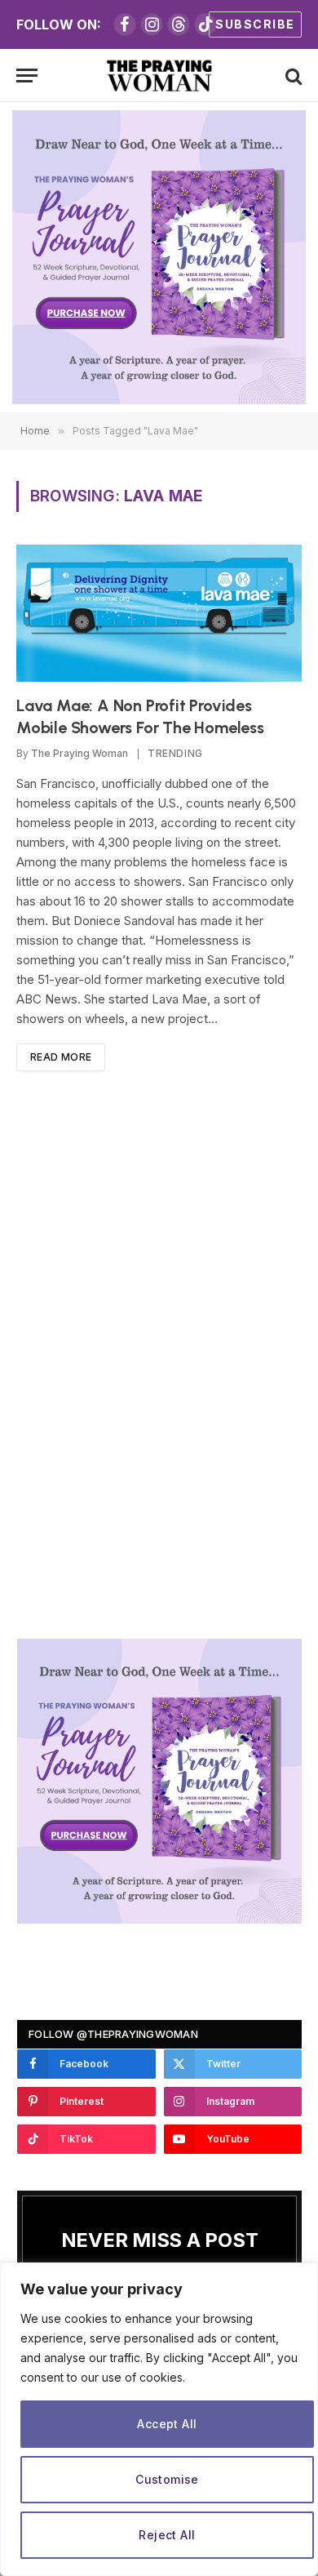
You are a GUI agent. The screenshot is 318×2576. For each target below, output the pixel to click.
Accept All (167, 2424)
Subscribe (255, 24)
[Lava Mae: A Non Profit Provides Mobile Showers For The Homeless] (159, 613)
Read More (61, 1057)
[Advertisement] (160, 1357)
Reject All (167, 2535)
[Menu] (27, 76)
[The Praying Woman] (159, 76)
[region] (159, 2419)
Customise (167, 2479)
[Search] (292, 76)
